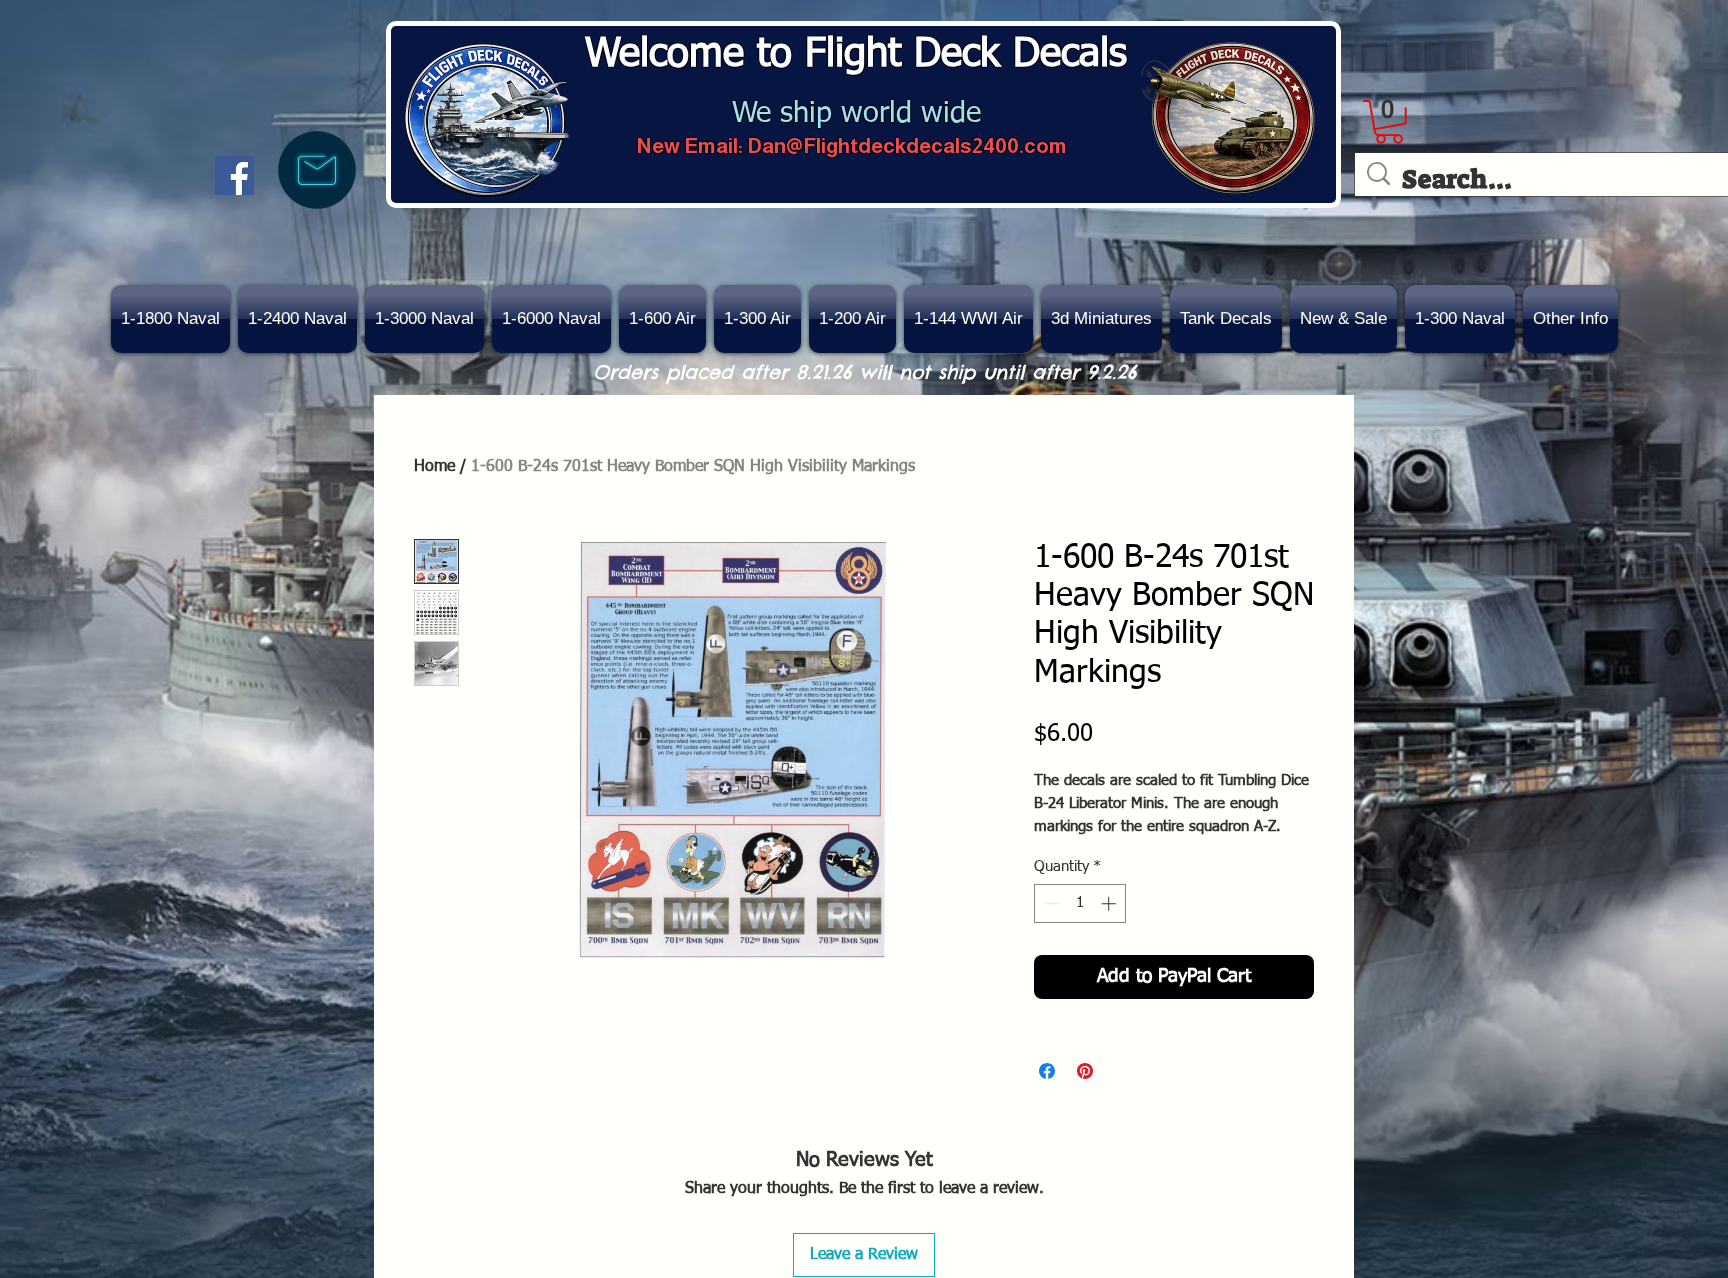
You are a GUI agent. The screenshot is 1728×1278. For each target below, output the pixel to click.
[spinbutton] (1080, 903)
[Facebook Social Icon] (234, 175)
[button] (1343, 319)
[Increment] (1110, 903)
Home (434, 467)
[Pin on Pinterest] (1085, 1071)
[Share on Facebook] (1047, 1071)
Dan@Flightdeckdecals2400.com (907, 145)
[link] (1389, 122)
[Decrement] (1050, 903)
